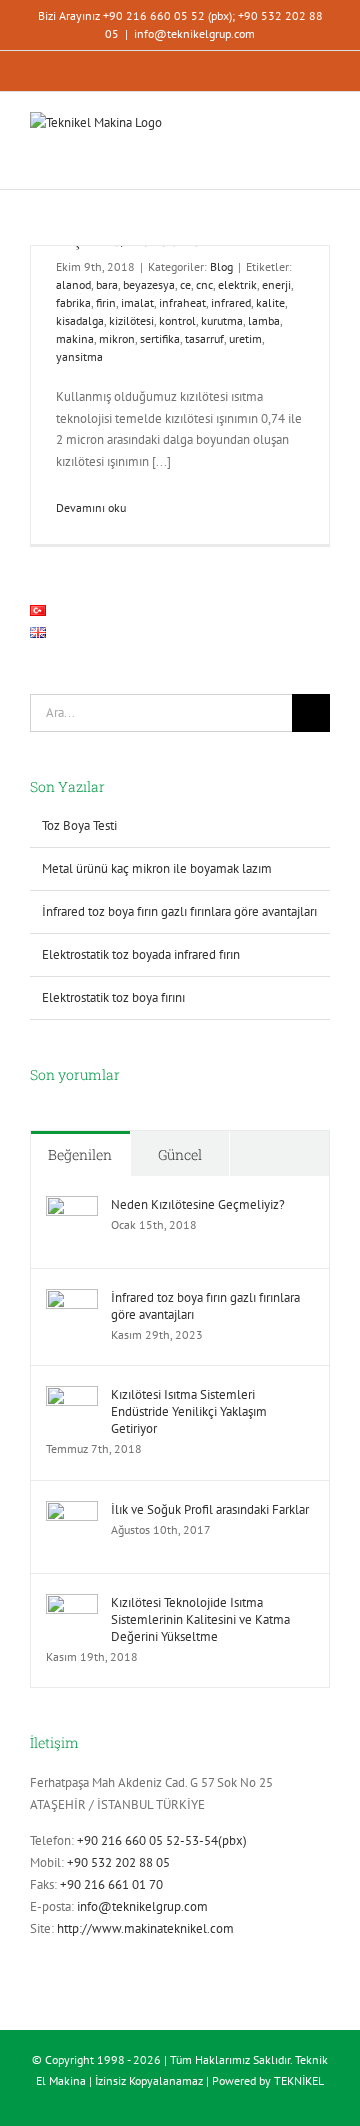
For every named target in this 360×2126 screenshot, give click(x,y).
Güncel (180, 1154)
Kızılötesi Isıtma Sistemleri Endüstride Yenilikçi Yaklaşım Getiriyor (189, 1411)
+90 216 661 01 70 (111, 1884)
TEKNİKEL (299, 2080)
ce (185, 284)
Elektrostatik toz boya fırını (113, 997)
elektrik (237, 284)
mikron (117, 338)
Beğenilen (80, 1154)
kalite (270, 302)
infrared (231, 302)
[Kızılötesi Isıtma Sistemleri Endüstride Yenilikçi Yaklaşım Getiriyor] (72, 1396)
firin (106, 302)
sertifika (160, 338)
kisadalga (80, 320)
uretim (245, 338)
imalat (137, 302)
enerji (276, 284)
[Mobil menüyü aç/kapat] (322, 136)
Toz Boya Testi (79, 825)
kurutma (222, 320)
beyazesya (149, 284)
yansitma (79, 356)
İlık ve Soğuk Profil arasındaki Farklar (210, 1509)
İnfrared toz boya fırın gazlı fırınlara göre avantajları (179, 911)
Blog (221, 266)
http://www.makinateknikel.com (145, 1928)
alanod (73, 284)
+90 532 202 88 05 (118, 1862)
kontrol (177, 320)
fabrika (73, 302)
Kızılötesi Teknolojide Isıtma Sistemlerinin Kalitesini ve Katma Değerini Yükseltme (200, 1619)
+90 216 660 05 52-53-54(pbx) (162, 1840)
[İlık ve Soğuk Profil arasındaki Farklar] (72, 1511)
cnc (204, 284)
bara (107, 284)
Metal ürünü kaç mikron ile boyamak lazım (157, 868)
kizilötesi (131, 320)
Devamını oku (91, 507)
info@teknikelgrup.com (194, 33)
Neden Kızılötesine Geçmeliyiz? (198, 1204)
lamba (264, 320)
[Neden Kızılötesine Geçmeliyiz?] (72, 1206)
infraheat (182, 302)
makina (75, 338)
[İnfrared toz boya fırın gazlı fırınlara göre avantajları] (72, 1299)
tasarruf (204, 338)
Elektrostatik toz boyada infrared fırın (141, 954)
